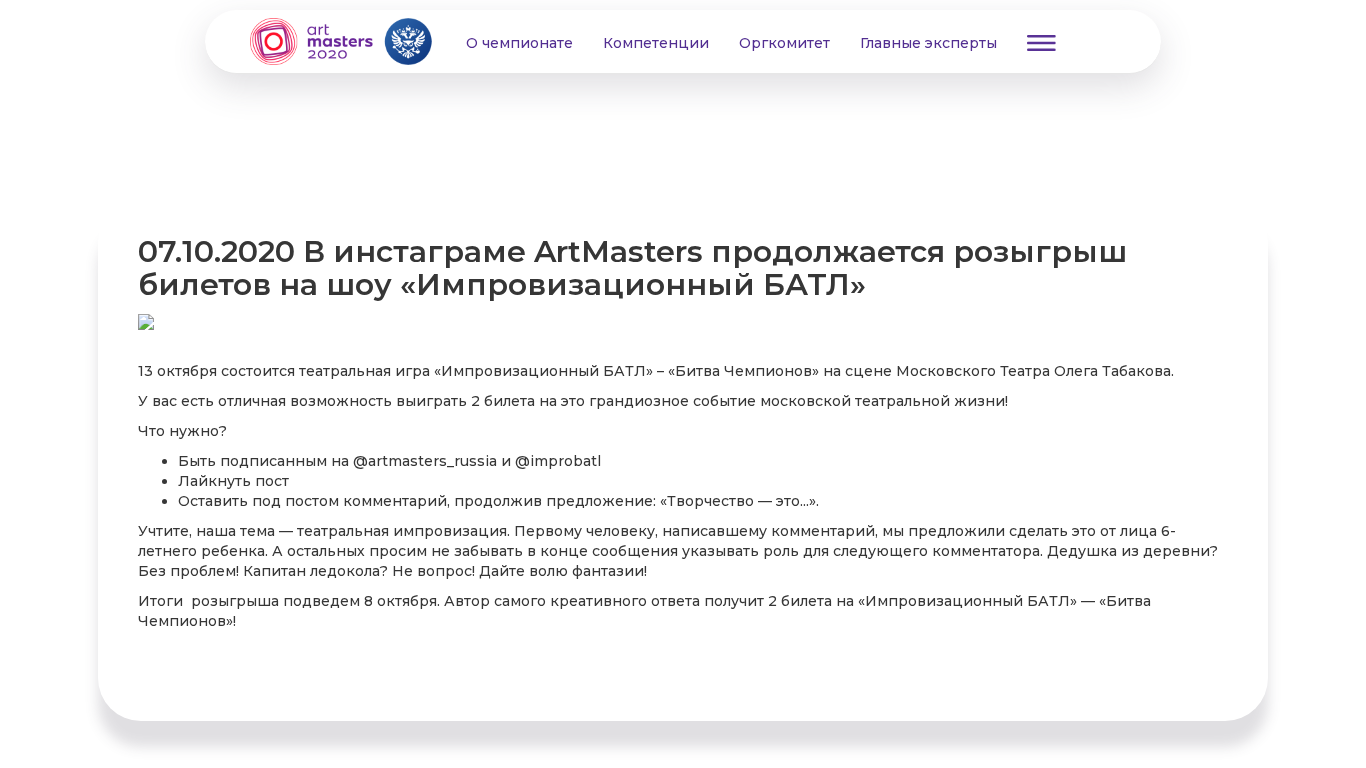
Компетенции (656, 43)
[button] (1042, 42)
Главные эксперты (928, 43)
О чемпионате (519, 43)
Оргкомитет (784, 43)
